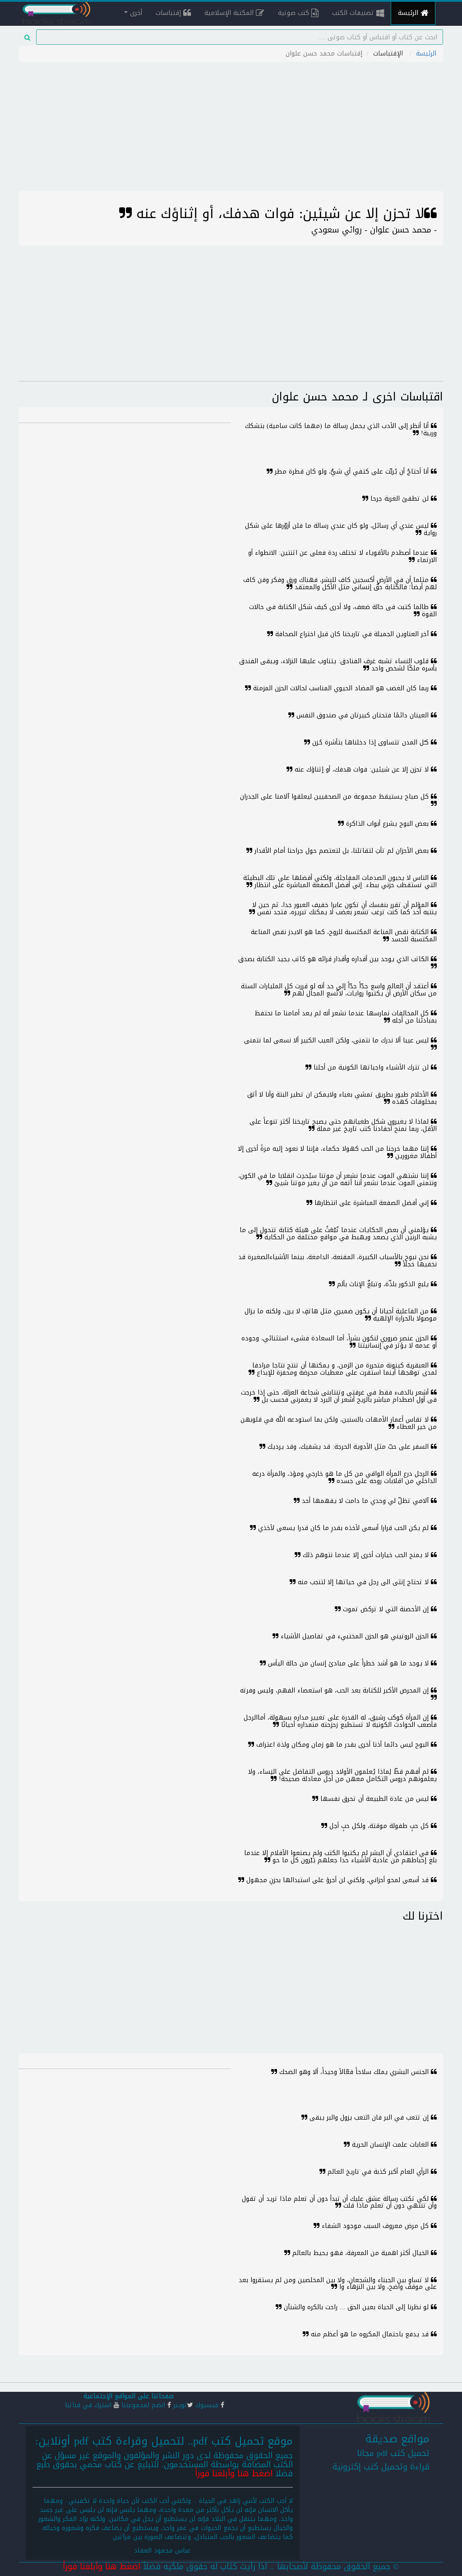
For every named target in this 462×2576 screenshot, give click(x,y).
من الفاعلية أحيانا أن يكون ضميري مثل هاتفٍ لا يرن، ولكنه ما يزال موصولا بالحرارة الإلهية (341, 1315)
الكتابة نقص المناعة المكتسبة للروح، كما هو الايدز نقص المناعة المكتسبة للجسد (344, 935)
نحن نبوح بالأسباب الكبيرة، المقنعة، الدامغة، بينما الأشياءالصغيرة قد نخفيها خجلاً (337, 1260)
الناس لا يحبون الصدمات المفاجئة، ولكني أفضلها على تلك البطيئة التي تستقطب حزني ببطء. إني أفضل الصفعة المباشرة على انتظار (340, 881)
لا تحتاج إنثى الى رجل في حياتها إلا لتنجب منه (363, 1582)
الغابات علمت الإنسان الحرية (390, 2145)
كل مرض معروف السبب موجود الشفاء (375, 2226)
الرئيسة (409, 13)
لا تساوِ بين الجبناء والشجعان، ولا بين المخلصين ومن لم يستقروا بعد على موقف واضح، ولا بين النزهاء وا (338, 2283)
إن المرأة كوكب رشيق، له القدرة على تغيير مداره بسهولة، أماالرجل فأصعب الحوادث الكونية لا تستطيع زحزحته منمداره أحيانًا (340, 1721)
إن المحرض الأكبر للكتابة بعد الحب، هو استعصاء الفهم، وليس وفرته (335, 1690)
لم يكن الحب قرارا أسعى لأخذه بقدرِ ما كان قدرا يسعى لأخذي (343, 1528)
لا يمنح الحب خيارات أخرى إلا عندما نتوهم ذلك (366, 1555)
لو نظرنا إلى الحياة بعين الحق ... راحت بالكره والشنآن (356, 2307)
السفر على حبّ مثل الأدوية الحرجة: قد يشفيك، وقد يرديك (348, 1447)
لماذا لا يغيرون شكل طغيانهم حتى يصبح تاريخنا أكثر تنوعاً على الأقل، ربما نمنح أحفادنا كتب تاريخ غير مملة (343, 1125)
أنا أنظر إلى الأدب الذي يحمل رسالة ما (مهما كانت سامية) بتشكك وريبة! (341, 429)
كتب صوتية (295, 13)
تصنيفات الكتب (354, 13)
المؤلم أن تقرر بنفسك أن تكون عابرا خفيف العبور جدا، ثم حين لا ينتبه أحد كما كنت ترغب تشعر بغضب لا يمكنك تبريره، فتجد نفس (344, 908)
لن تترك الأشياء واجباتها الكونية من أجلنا (371, 1067)
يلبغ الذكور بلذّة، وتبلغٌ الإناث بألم (383, 1284)
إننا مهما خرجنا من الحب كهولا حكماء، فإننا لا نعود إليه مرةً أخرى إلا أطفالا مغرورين (337, 1152)
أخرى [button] (135, 13)
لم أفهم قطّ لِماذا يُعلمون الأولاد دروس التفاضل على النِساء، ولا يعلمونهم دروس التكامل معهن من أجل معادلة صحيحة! (342, 1775)
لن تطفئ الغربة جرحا (400, 499)
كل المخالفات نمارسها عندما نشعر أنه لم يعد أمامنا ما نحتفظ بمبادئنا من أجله (346, 1017)
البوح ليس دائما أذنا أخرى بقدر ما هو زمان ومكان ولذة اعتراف (342, 1745)
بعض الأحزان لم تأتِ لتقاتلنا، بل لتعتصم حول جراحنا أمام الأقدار (342, 851)
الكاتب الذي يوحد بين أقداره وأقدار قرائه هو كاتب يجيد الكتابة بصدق (335, 959)
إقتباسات (169, 13)
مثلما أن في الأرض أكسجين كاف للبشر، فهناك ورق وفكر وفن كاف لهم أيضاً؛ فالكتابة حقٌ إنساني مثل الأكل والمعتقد (340, 583)
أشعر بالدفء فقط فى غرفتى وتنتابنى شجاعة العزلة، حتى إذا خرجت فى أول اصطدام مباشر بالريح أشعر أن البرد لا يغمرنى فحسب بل (339, 1396)
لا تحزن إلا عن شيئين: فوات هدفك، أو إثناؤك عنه (362, 770)
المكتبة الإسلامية (230, 13)
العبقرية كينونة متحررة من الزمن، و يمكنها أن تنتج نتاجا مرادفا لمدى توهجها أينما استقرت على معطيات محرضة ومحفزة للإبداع (344, 1369)
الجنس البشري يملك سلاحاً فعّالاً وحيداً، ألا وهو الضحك (354, 2072)
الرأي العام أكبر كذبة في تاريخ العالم (378, 2172)
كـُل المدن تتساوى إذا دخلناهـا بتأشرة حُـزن (370, 742)
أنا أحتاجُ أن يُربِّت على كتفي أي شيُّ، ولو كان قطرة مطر (352, 472)
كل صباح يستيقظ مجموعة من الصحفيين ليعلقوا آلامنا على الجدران (335, 797)
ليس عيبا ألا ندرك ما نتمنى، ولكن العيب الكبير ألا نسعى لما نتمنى (337, 1040)
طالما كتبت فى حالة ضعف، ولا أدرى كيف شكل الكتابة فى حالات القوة (343, 610)
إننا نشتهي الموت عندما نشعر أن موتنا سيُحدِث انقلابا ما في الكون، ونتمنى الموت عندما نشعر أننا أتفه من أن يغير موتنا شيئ (337, 1179)
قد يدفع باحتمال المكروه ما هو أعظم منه (370, 2334)
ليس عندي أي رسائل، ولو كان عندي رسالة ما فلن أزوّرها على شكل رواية (341, 529)
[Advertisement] (231, 128)
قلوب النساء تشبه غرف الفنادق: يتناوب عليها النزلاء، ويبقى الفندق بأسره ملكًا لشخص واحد (338, 665)
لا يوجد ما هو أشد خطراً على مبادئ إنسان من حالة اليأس (348, 1663)
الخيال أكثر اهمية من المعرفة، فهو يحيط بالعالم (360, 2253)
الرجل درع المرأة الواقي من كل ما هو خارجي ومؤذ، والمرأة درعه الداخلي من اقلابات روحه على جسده (344, 1477)
